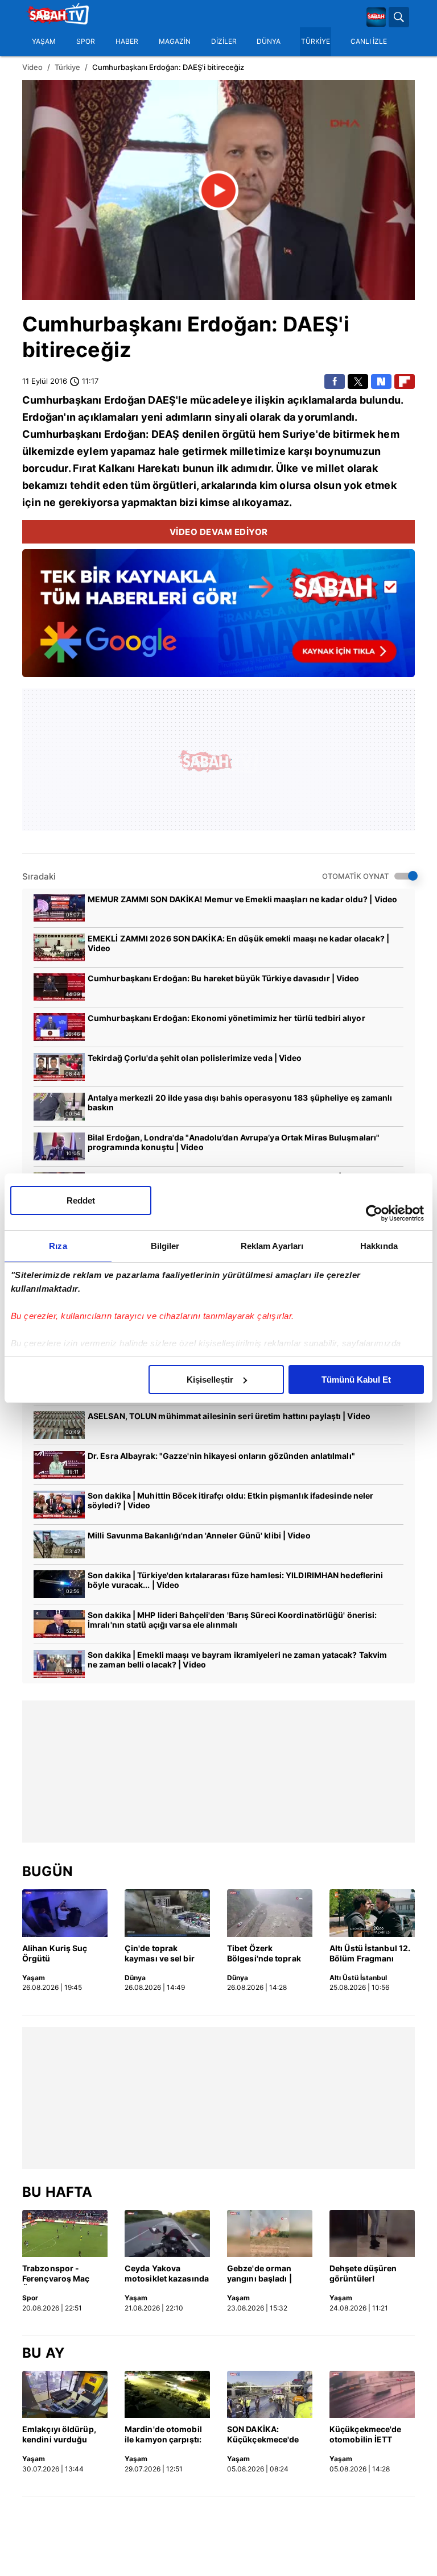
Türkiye (67, 67)
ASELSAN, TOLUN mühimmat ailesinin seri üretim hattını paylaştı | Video (229, 1416)
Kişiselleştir (210, 1380)
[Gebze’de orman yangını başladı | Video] (270, 2234)
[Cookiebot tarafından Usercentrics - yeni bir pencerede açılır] (374, 1213)
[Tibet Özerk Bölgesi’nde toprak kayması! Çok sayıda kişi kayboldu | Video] (270, 1913)
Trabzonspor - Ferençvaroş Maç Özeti (56, 2274)
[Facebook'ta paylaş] (335, 381)
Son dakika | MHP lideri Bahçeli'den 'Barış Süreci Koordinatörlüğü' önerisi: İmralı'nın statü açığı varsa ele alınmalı (232, 1620)
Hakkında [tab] (379, 1246)
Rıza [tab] (58, 1246)
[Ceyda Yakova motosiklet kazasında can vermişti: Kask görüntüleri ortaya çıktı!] (167, 2234)
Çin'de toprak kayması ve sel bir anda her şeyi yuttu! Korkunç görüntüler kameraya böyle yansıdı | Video (164, 1954)
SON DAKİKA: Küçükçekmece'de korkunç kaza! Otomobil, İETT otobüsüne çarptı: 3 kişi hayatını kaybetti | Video (267, 2435)
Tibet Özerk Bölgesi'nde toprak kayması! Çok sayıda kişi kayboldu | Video (268, 1954)
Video (32, 67)
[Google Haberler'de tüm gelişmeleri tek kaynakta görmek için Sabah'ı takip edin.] (218, 619)
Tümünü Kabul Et (356, 1380)
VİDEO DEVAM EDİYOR (219, 532)
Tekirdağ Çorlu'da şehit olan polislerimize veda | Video (195, 1058)
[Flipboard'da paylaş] (405, 381)
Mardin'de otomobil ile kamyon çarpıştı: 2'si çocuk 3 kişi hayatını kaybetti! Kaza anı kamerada (163, 2435)
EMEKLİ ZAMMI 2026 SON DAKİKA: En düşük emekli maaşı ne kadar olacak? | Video (238, 943)
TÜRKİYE (316, 42)
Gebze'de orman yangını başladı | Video (259, 2274)
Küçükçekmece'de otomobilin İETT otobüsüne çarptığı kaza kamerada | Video (367, 2435)
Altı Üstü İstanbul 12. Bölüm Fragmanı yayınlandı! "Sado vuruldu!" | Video (370, 1954)
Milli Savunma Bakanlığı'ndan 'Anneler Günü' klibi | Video (199, 1535)
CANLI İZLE (369, 42)
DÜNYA (269, 42)
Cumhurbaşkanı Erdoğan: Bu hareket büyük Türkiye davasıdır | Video (224, 978)
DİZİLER (224, 42)
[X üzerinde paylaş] (358, 381)
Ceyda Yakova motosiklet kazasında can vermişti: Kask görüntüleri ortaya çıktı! (167, 2274)
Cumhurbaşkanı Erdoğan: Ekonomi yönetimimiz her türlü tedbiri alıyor (226, 1018)
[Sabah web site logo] (376, 17)
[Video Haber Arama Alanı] (399, 17)
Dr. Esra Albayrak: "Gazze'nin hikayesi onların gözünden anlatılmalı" (221, 1456)
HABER (127, 42)
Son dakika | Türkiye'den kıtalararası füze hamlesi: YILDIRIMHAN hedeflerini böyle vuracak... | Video (236, 1580)
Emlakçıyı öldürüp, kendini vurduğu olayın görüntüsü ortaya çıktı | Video (59, 2435)
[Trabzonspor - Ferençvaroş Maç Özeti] (65, 2234)
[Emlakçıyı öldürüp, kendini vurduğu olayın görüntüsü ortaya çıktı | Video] (65, 2395)
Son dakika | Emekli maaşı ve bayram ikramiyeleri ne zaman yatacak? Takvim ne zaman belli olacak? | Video (237, 1660)
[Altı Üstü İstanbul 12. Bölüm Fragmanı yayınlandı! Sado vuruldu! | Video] (372, 1913)
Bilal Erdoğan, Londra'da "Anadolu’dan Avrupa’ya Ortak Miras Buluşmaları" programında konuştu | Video (234, 1142)
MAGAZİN (175, 42)
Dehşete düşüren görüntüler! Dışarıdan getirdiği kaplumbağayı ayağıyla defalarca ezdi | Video (366, 2274)
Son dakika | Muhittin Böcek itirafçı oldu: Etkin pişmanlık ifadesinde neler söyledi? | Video (231, 1500)
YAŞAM (44, 42)
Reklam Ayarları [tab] (272, 1246)
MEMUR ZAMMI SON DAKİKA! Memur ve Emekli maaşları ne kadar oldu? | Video (242, 899)
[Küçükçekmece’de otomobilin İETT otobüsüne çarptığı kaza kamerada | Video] (372, 2395)
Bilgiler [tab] (165, 1246)
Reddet (81, 1200)
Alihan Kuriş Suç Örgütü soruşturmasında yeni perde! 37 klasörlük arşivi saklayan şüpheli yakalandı (57, 1954)
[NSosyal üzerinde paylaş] (381, 381)
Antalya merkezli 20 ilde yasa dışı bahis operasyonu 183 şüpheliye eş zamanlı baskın (240, 1102)
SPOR (86, 42)
